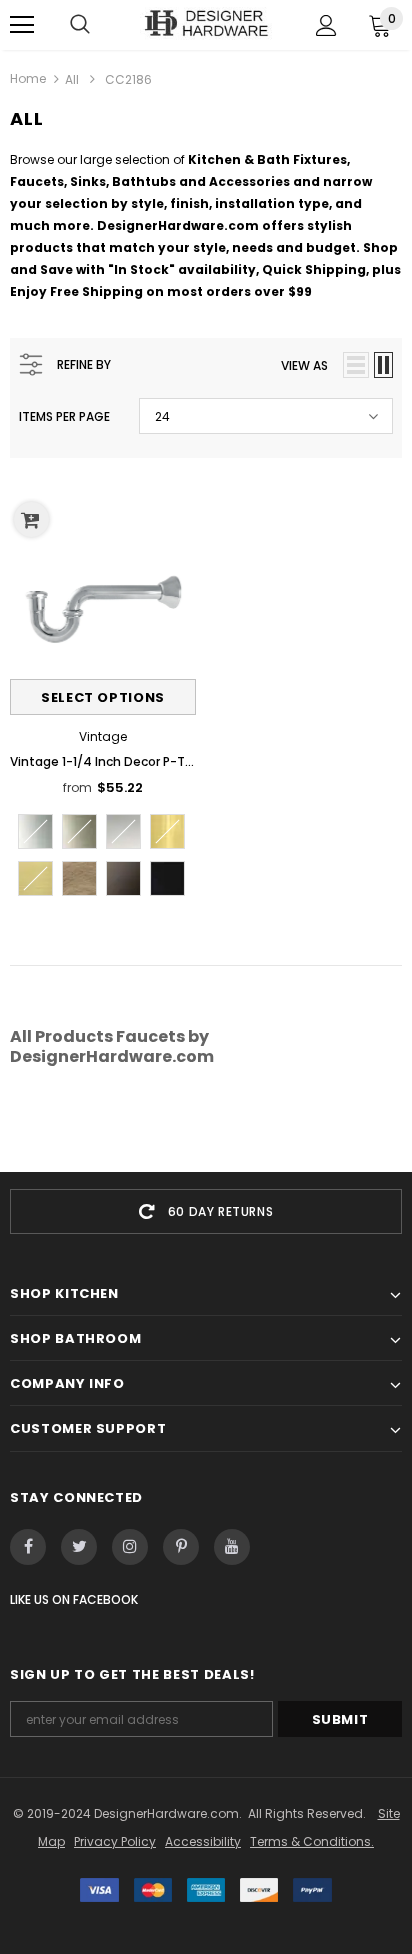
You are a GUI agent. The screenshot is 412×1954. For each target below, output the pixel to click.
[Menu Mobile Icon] (22, 25)
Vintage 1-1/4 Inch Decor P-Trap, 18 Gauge (103, 761)
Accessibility (203, 1841)
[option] (206, 1211)
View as (304, 365)
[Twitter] (79, 1547)
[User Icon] (326, 25)
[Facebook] (28, 1547)
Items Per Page (64, 416)
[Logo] (206, 24)
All (72, 79)
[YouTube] (232, 1547)
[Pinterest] (181, 1547)
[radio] (35, 831)
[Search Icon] (80, 25)
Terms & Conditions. (312, 1841)
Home (28, 78)
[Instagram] (130, 1547)
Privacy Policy (115, 1841)
